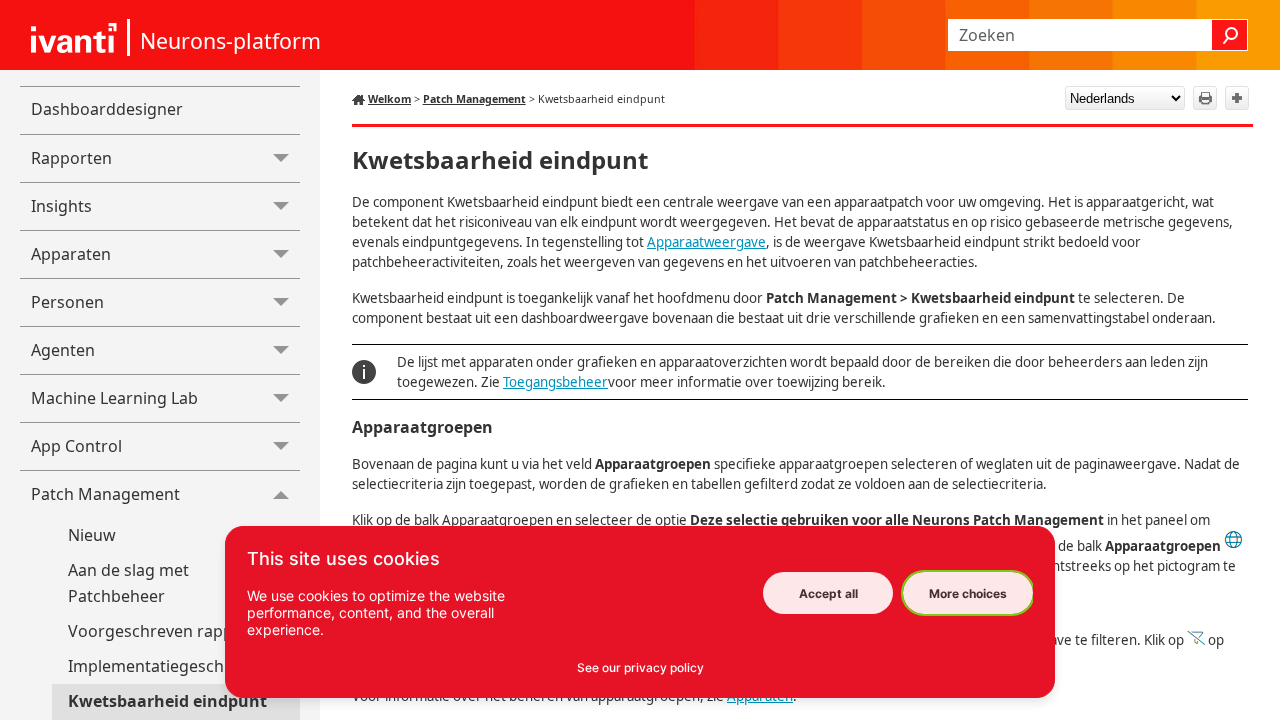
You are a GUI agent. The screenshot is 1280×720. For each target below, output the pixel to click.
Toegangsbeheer (555, 382)
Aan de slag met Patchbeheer (128, 583)
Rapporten (71, 158)
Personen (67, 302)
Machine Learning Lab (114, 398)
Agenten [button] (63, 350)
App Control (76, 446)
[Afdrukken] (1205, 98)
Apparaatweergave (706, 242)
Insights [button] (61, 206)
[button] (1230, 35)
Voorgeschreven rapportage (176, 631)
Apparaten (71, 254)
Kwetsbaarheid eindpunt (167, 701)
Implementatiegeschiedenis (173, 666)
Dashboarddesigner (107, 109)
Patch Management (105, 494)
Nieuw (92, 535)
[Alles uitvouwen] (1237, 98)
